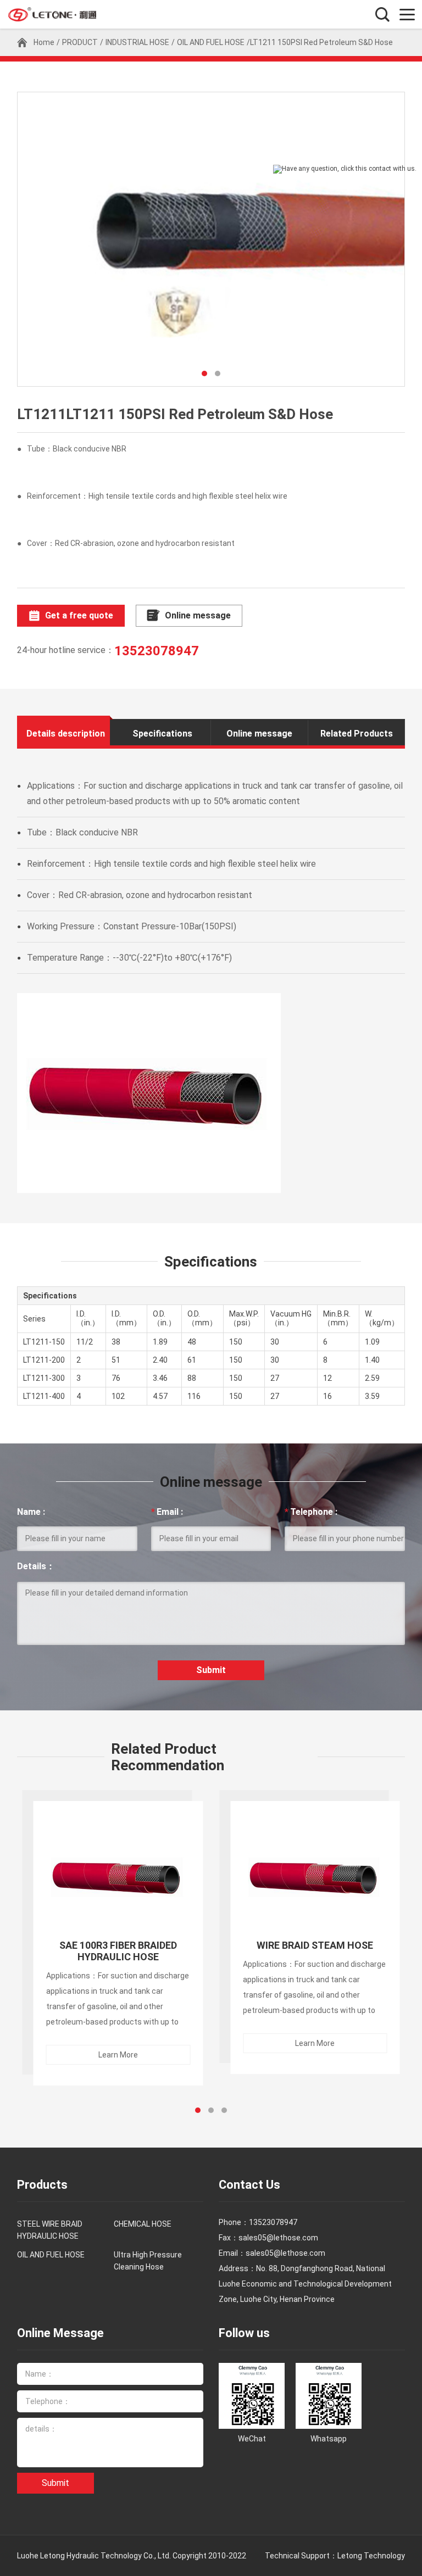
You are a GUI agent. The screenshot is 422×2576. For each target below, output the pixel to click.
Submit (211, 1670)
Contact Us (249, 2185)
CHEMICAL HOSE (143, 2224)
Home (44, 42)
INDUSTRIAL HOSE (137, 42)
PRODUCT (80, 42)
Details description (66, 734)
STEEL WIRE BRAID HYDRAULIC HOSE (50, 2230)
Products (42, 2185)
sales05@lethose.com (285, 2253)
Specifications (162, 734)
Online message (198, 615)
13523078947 (157, 651)
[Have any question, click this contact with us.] (345, 169)
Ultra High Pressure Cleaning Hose (148, 2261)
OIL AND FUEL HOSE (211, 42)
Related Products (357, 734)
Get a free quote (79, 615)
